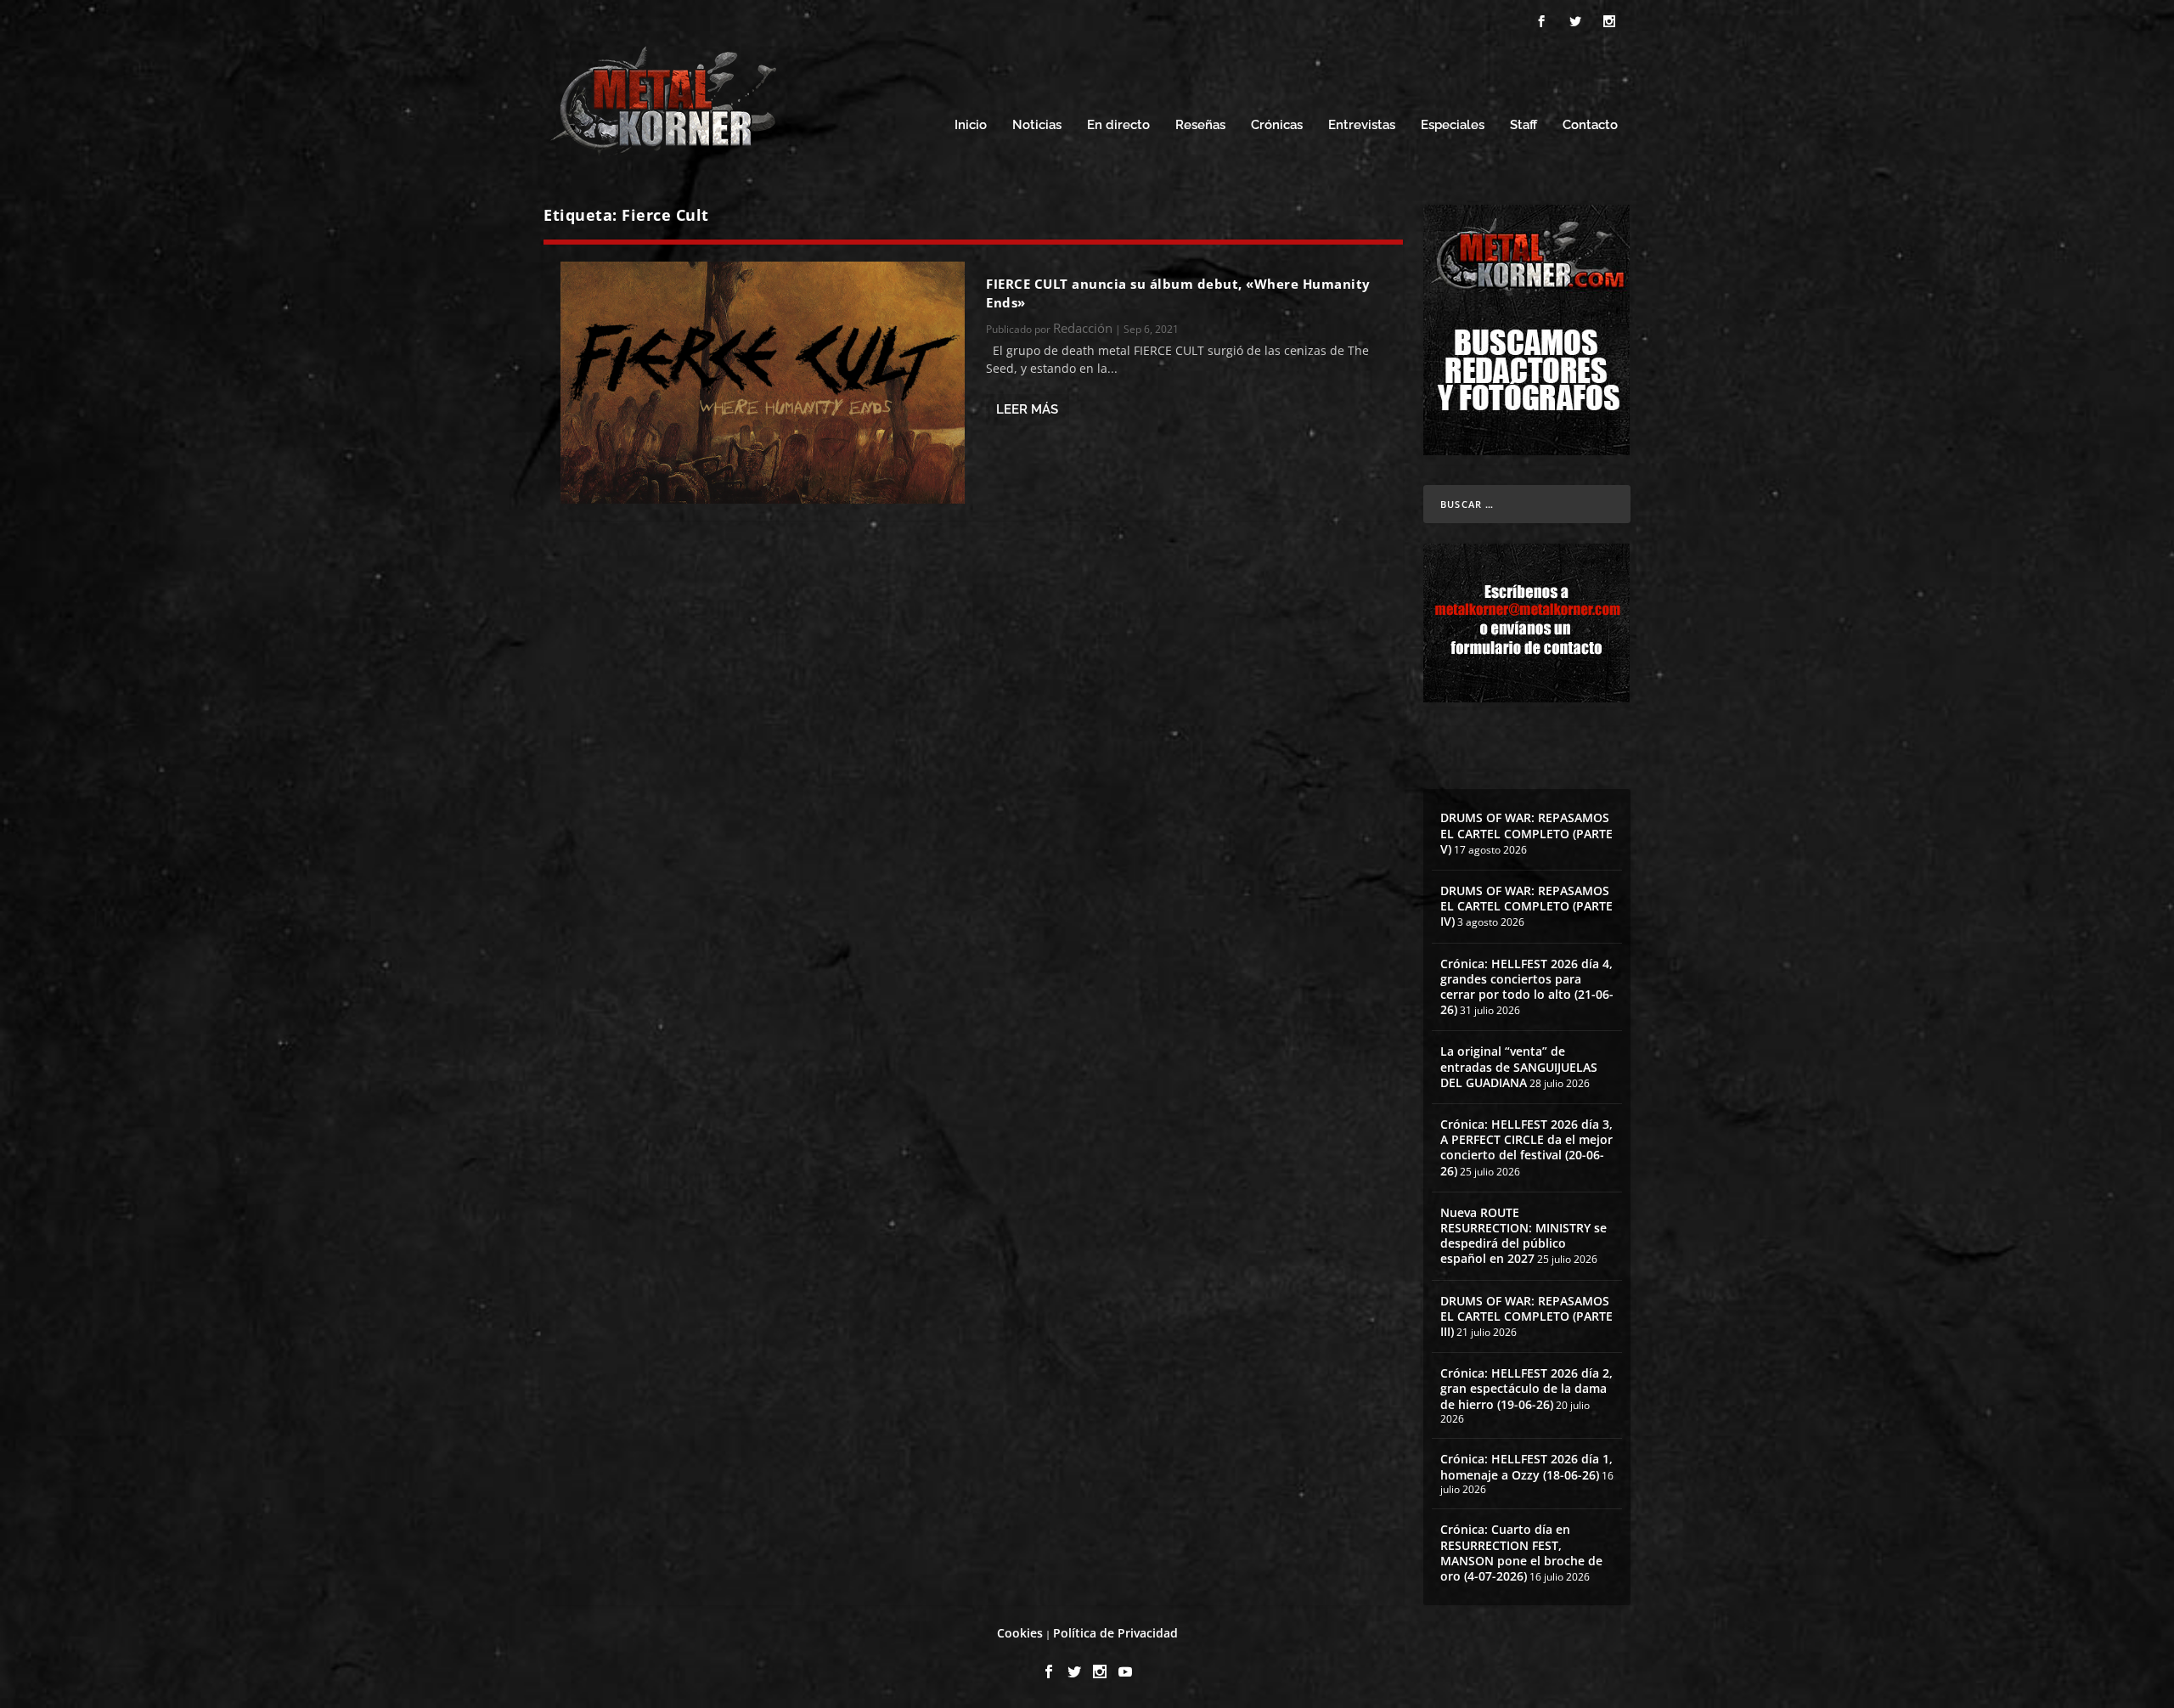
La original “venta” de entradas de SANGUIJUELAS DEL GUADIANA (1519, 1066)
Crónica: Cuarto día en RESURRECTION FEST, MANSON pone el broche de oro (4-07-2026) (1521, 1553)
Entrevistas (1362, 125)
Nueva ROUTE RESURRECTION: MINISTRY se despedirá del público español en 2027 (1523, 1236)
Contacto (1590, 125)
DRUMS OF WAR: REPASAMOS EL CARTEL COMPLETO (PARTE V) (1526, 833)
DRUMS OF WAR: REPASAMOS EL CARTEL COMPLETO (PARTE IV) (1526, 906)
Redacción (1083, 328)
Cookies (1020, 1633)
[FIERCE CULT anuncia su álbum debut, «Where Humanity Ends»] (763, 383)
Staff (1523, 125)
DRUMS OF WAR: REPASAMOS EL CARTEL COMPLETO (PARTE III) (1526, 1316)
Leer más (1027, 409)
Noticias (1037, 125)
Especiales (1453, 125)
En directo (1118, 125)
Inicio (971, 125)
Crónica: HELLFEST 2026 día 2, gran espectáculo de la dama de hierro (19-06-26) (1526, 1388)
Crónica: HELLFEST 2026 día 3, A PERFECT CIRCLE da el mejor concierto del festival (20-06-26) (1526, 1147)
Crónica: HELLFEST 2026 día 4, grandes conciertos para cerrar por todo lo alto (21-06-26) (1527, 987)
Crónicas (1277, 125)
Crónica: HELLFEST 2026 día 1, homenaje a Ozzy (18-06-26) (1526, 1466)
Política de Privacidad (1115, 1633)
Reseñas (1200, 125)
